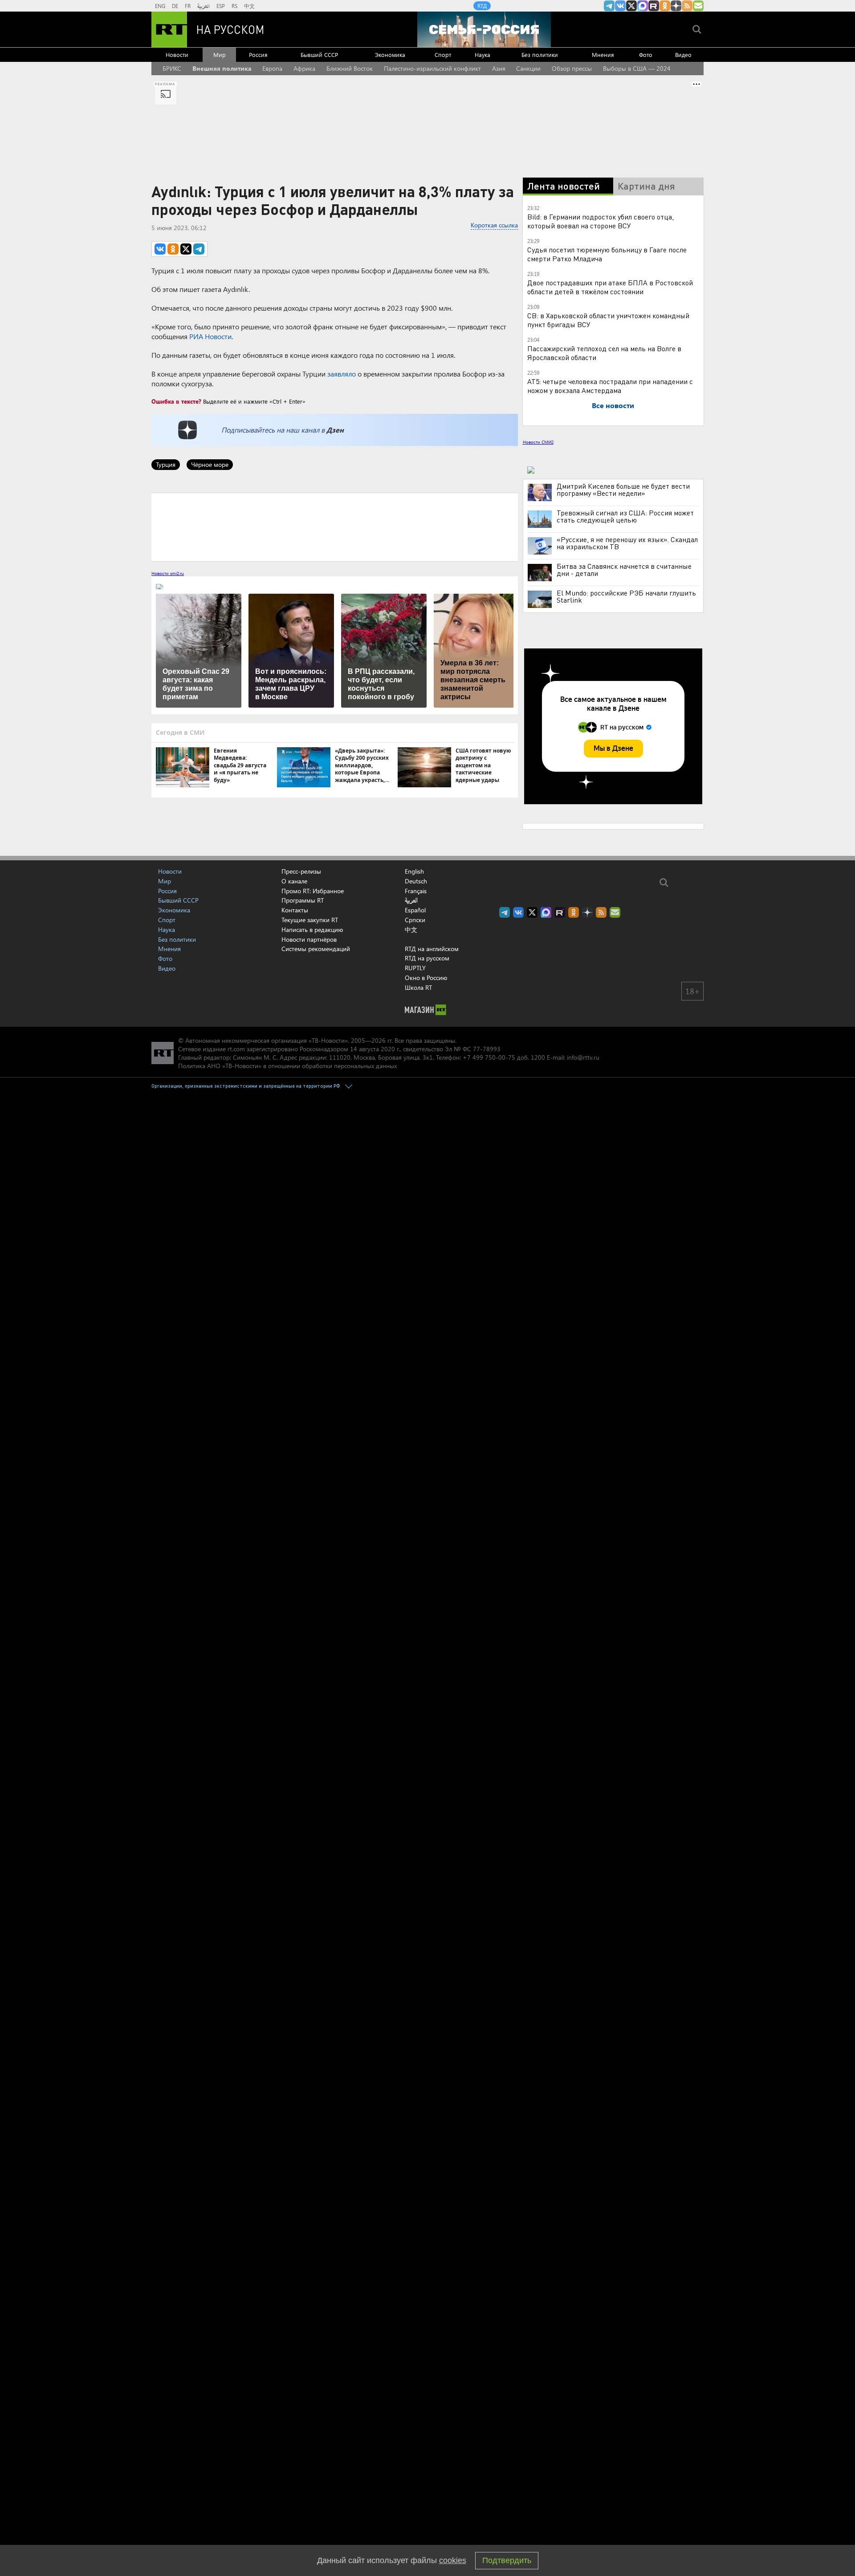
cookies (453, 2560)
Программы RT (303, 900)
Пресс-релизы (301, 871)
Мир (220, 55)
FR (188, 6)
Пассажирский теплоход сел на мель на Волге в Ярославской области (604, 353)
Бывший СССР (319, 55)
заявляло (342, 374)
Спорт (443, 55)
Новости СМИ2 (538, 442)
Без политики (540, 55)
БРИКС (172, 68)
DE (175, 6)
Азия (499, 68)
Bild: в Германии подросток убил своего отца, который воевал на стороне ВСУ (601, 221)
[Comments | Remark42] (335, 527)
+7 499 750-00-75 (489, 1057)
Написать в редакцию (312, 930)
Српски (415, 920)
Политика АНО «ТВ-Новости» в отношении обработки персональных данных (287, 1066)
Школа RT (418, 987)
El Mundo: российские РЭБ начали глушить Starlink (626, 596)
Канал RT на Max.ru (643, 6)
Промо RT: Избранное (313, 891)
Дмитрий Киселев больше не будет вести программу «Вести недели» (623, 490)
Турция (166, 464)
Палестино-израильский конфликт (432, 68)
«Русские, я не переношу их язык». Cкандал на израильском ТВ (627, 543)
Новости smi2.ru (168, 573)
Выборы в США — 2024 (637, 68)
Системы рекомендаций (316, 949)
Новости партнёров (309, 939)
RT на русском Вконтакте (620, 6)
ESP (221, 6)
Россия (258, 55)
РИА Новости (210, 336)
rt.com (236, 1049)
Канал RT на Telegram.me (609, 6)
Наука (482, 55)
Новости (177, 55)
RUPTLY (415, 968)
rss (687, 6)
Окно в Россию (426, 978)
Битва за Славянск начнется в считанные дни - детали (624, 570)
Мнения (603, 55)
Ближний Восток (350, 68)
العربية (204, 6)
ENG (160, 6)
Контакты (295, 910)
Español (415, 910)
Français (416, 891)
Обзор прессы (572, 68)
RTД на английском (432, 949)
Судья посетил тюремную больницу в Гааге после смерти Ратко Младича (607, 254)
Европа (272, 68)
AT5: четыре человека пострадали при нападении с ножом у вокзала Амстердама (610, 386)
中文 (249, 6)
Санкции (528, 68)
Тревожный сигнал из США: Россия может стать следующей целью (625, 516)
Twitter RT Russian (631, 6)
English (414, 871)
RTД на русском (427, 958)
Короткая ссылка (494, 225)
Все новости (613, 405)
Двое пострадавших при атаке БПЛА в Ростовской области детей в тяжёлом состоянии (610, 287)
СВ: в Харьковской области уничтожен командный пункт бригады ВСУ (608, 320)
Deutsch (416, 881)
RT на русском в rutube (654, 6)
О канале (294, 881)
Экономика (390, 55)
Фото (646, 55)
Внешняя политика (222, 68)
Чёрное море (210, 464)
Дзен (335, 430)
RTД (482, 6)
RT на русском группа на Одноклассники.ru (665, 6)
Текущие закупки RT (310, 920)
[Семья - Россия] (484, 29)
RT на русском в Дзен (676, 6)
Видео (683, 55)
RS (234, 6)
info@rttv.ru (583, 1057)
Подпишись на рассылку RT (698, 6)
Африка (304, 68)
